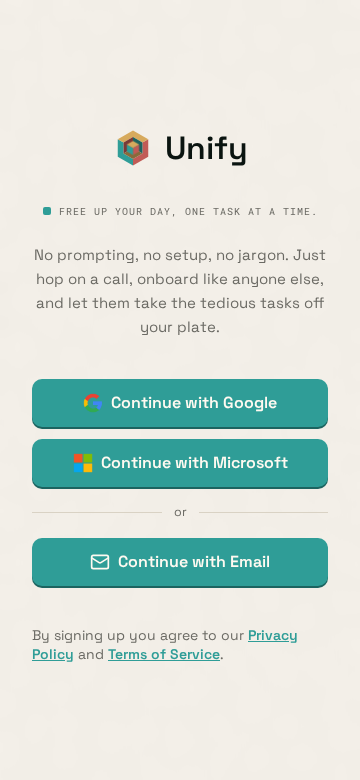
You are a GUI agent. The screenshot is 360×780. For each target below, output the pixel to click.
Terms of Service (164, 654)
